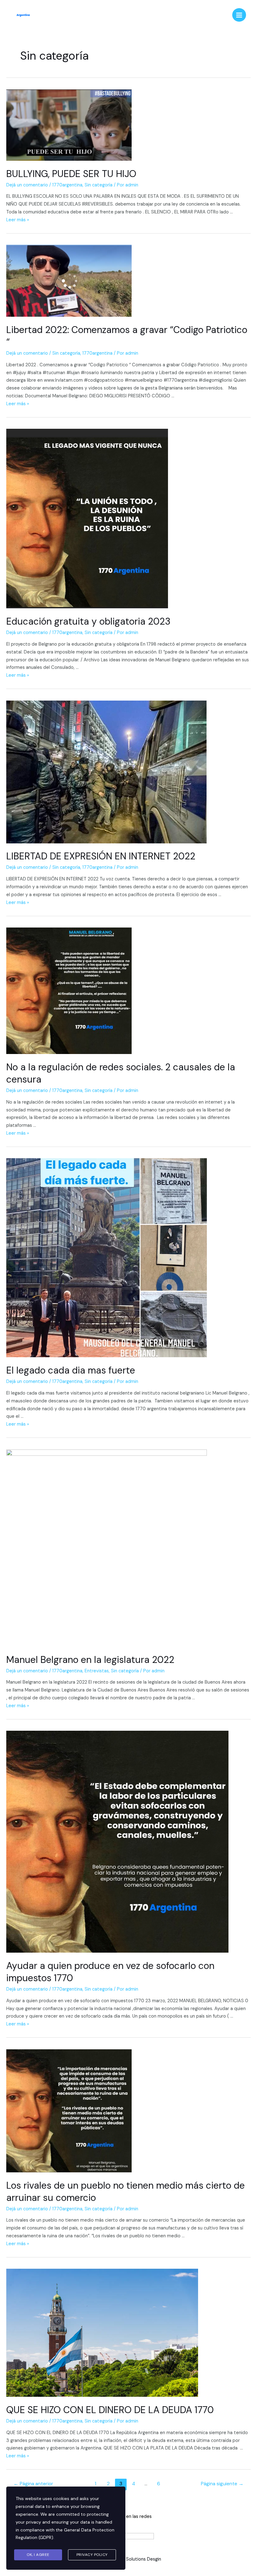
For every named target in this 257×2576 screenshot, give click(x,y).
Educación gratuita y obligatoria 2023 (88, 621)
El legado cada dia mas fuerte (71, 1370)
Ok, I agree (38, 2555)
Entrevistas (97, 1671)
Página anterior (33, 2484)
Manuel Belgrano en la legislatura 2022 (90, 1660)
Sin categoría (99, 185)
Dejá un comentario (27, 185)
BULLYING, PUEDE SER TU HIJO (71, 174)
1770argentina (67, 185)
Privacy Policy (92, 2555)
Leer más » (18, 220)
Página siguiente (222, 2484)
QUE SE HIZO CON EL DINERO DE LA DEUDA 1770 (110, 2410)
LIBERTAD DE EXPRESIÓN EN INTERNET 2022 (101, 856)
